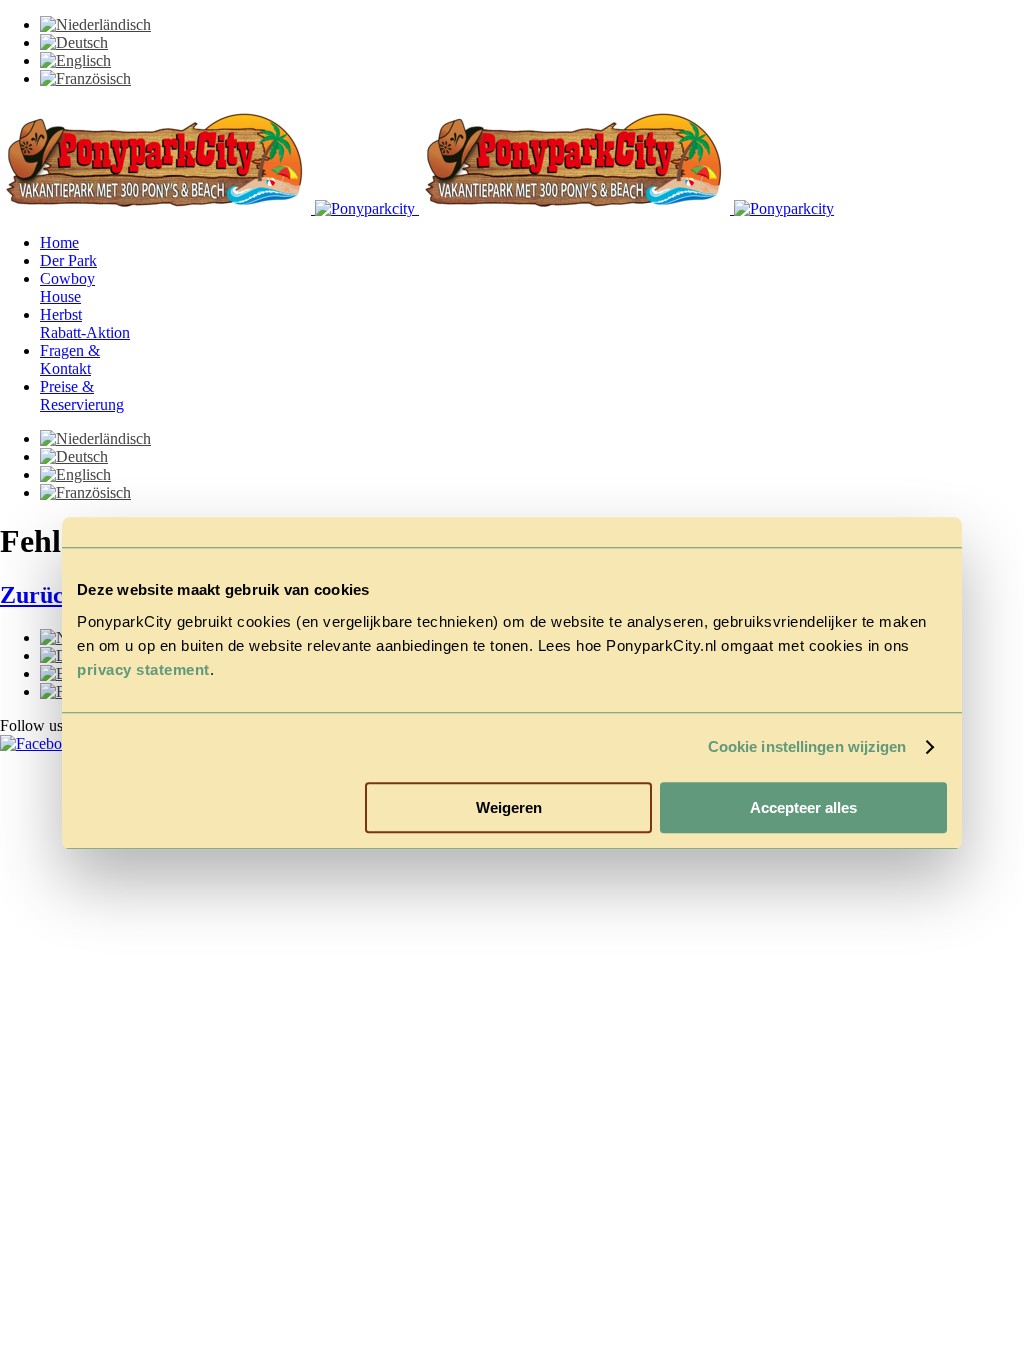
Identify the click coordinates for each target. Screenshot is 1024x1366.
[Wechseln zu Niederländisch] (95, 24)
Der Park (68, 260)
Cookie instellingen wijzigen (807, 746)
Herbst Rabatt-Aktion (85, 323)
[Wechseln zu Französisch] (85, 78)
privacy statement (143, 669)
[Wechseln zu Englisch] (75, 60)
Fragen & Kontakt (70, 359)
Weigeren (509, 807)
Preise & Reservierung (82, 395)
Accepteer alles (803, 807)
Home (59, 242)
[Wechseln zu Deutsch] (74, 42)
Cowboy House (67, 287)
